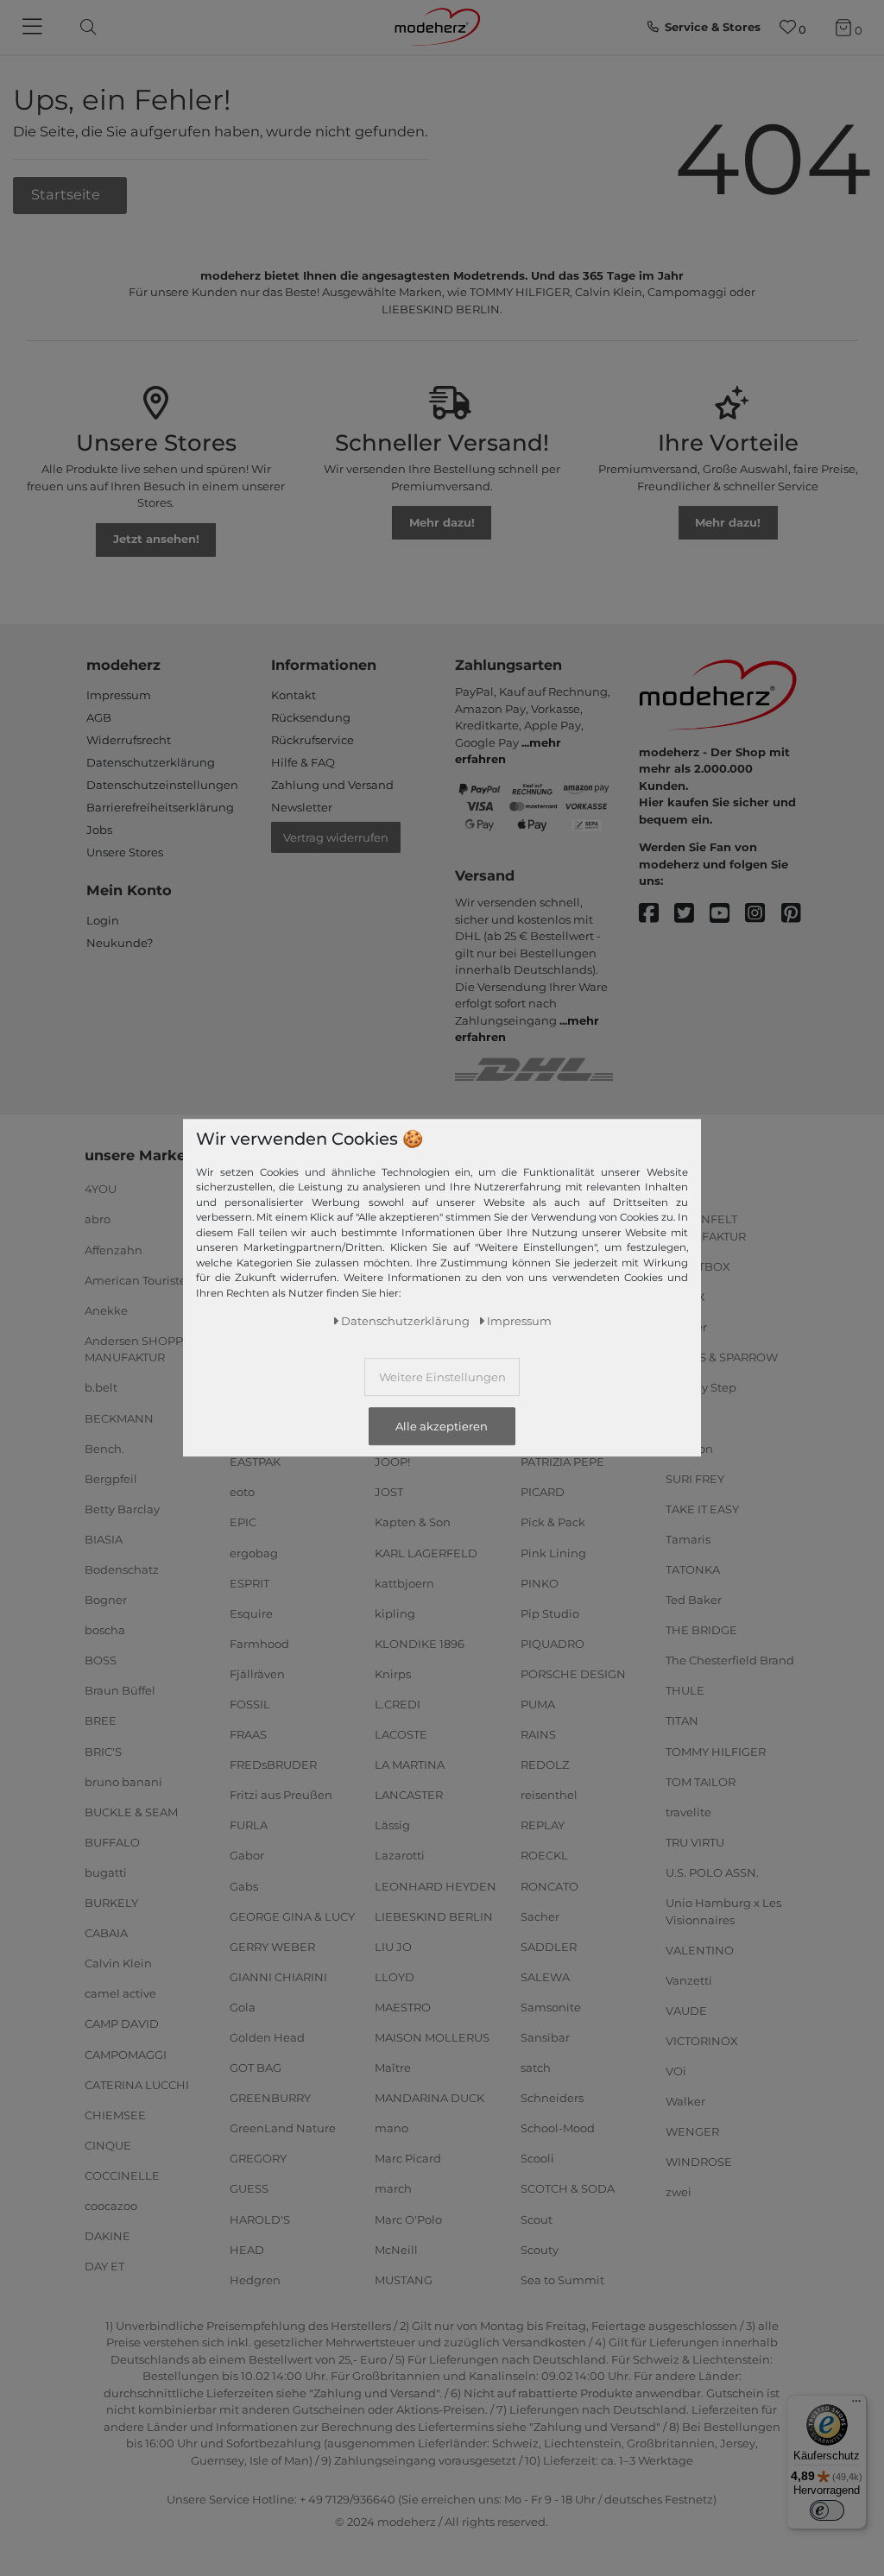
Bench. (104, 1448)
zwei (679, 2192)
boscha (105, 1630)
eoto (242, 1492)
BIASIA (104, 1539)
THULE (685, 1690)
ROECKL (544, 1855)
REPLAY (543, 1825)
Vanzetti (689, 1980)
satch (536, 2068)
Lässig (392, 1825)
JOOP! (392, 1462)
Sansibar (545, 2037)
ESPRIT (249, 1582)
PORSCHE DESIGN (573, 1674)
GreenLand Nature (283, 2128)
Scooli (537, 2158)
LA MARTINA (410, 1765)
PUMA (538, 1704)
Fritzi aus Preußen (281, 1795)
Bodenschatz (122, 1569)
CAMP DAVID (122, 2024)
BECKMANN (119, 1417)
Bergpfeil (111, 1479)
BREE (101, 1720)
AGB (99, 717)
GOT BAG (256, 2068)
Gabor (247, 1855)
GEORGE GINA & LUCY (292, 1916)
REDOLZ (545, 1765)
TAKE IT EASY (702, 1509)
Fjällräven (257, 1674)
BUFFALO (112, 1842)
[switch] (827, 2510)
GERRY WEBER (272, 1947)
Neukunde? (120, 943)
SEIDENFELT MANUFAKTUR (706, 1228)
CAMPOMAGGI (126, 2054)
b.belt (101, 1387)
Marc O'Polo (408, 2219)
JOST (389, 1492)
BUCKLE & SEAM (131, 1812)
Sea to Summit (562, 2280)
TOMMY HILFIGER (716, 1751)
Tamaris (688, 1539)
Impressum (119, 695)
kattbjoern (404, 1582)
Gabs (244, 1885)
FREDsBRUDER (273, 1765)
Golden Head (267, 2037)
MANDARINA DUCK (429, 2098)
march (393, 2188)
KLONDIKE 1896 (420, 1644)
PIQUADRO (552, 1644)
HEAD (247, 2249)
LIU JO (393, 1947)
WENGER (692, 2131)
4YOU (101, 1189)
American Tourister (138, 1279)
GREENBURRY (270, 2098)
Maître (393, 2068)
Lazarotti (400, 1855)
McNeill (396, 2249)
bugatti (106, 1872)
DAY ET (104, 2266)
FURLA (249, 1825)
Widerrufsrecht (129, 740)
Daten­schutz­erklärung (405, 1321)
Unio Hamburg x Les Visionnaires (723, 1911)
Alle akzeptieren (442, 1426)
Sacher (540, 1916)
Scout (537, 2219)
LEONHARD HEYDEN (436, 1885)
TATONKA (693, 1569)
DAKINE (107, 2236)
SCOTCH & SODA (568, 2188)
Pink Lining (553, 1552)
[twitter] (692, 914)
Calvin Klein (118, 1963)
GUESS (249, 2188)
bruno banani (123, 1781)
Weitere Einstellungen (442, 1377)
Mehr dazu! (442, 522)
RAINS (538, 1734)
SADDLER (549, 1947)
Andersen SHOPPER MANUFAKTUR (142, 1349)
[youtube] (727, 914)
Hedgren (255, 2280)
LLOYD (395, 1977)
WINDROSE (699, 2162)
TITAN (682, 1720)
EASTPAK (255, 1462)
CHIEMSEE (115, 2114)
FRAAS (248, 1734)
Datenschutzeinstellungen (162, 785)
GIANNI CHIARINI (278, 1977)
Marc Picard (408, 2158)
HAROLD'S (260, 2219)
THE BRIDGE (701, 1630)
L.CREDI (398, 1704)
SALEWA (545, 1977)
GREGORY (258, 2158)
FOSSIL (250, 1704)
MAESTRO (403, 2007)
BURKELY (111, 1903)
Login (103, 920)
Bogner (106, 1600)
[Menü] (856, 2405)
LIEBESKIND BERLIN (434, 1916)
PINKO (540, 1582)
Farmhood (259, 1644)
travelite (688, 1812)
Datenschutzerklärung (151, 762)
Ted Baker (694, 1600)
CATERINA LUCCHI (137, 2084)
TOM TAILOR (701, 1781)
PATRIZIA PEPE (562, 1462)
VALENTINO (700, 1949)
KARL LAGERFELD (426, 1552)
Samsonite (551, 2007)
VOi (676, 2071)
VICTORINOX (702, 2041)
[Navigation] (35, 28)
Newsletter (302, 807)
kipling (395, 1613)
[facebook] (657, 914)
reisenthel (549, 1795)
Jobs (99, 830)
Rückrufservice (313, 740)
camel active (120, 1993)
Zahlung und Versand (332, 785)
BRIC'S (103, 1751)
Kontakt (294, 695)
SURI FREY (695, 1479)
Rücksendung (311, 717)
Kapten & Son (413, 1522)
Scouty (540, 2249)
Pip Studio (550, 1613)
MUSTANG (404, 2280)
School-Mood (558, 2128)
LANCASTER (409, 1795)
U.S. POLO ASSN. (712, 1872)
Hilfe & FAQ (303, 762)
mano (391, 2128)
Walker (685, 2101)
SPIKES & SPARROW (722, 1357)
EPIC (243, 1522)
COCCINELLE (122, 2175)
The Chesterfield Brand (730, 1660)
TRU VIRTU (695, 1842)
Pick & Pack (553, 1522)
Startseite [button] (67, 194)
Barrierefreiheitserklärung (160, 807)
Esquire (251, 1613)
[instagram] (763, 914)
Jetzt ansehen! (156, 539)
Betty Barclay (122, 1509)
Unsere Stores (125, 852)
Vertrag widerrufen (336, 837)
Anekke (106, 1310)
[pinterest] (799, 914)
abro (98, 1219)
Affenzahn (114, 1249)
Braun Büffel (120, 1690)
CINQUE (108, 2145)
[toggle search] (84, 27)
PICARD (543, 1492)
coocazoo (111, 2206)
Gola (243, 2007)
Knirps (393, 1674)
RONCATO (549, 1885)
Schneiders (552, 2098)
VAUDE (686, 2011)
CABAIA (106, 1933)
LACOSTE (401, 1734)
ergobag (254, 1552)
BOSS (101, 1660)
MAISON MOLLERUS (432, 2037)
